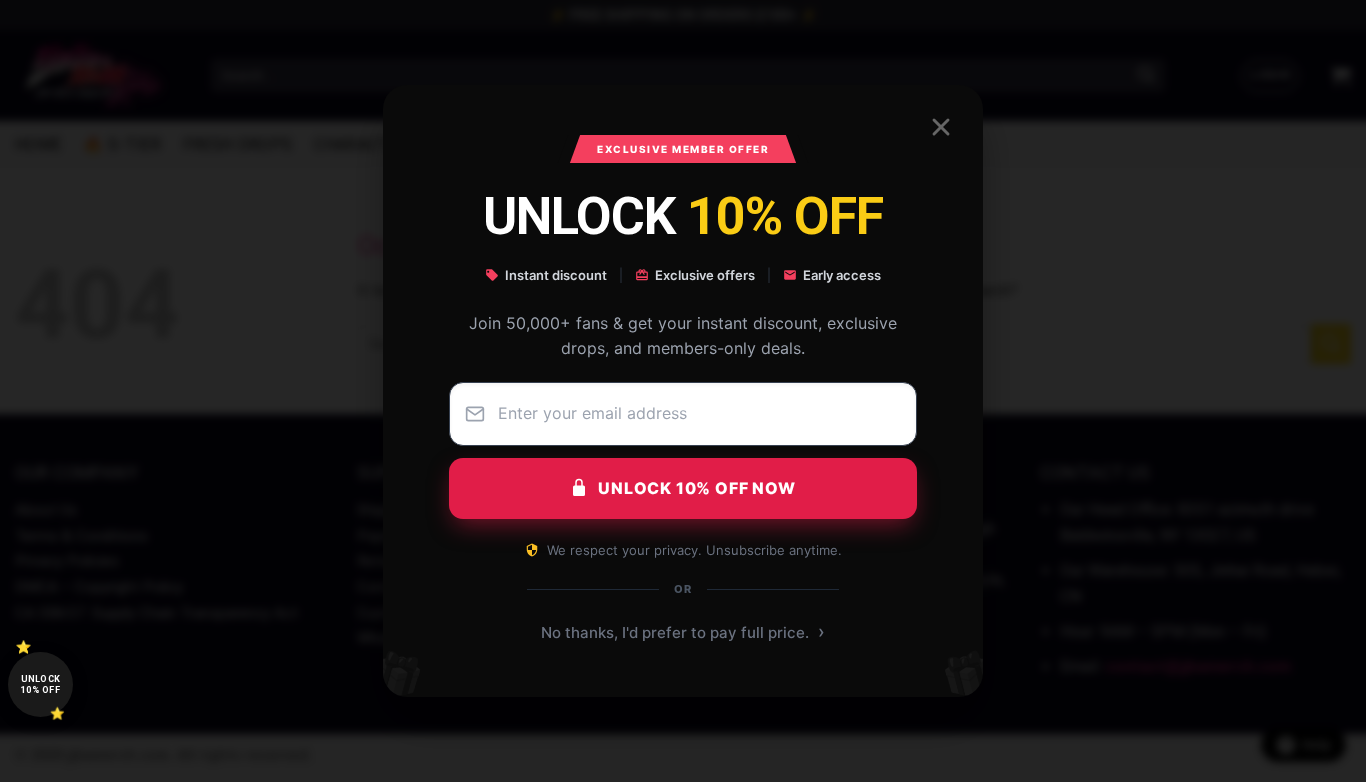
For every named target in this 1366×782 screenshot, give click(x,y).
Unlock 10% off (41, 684)
